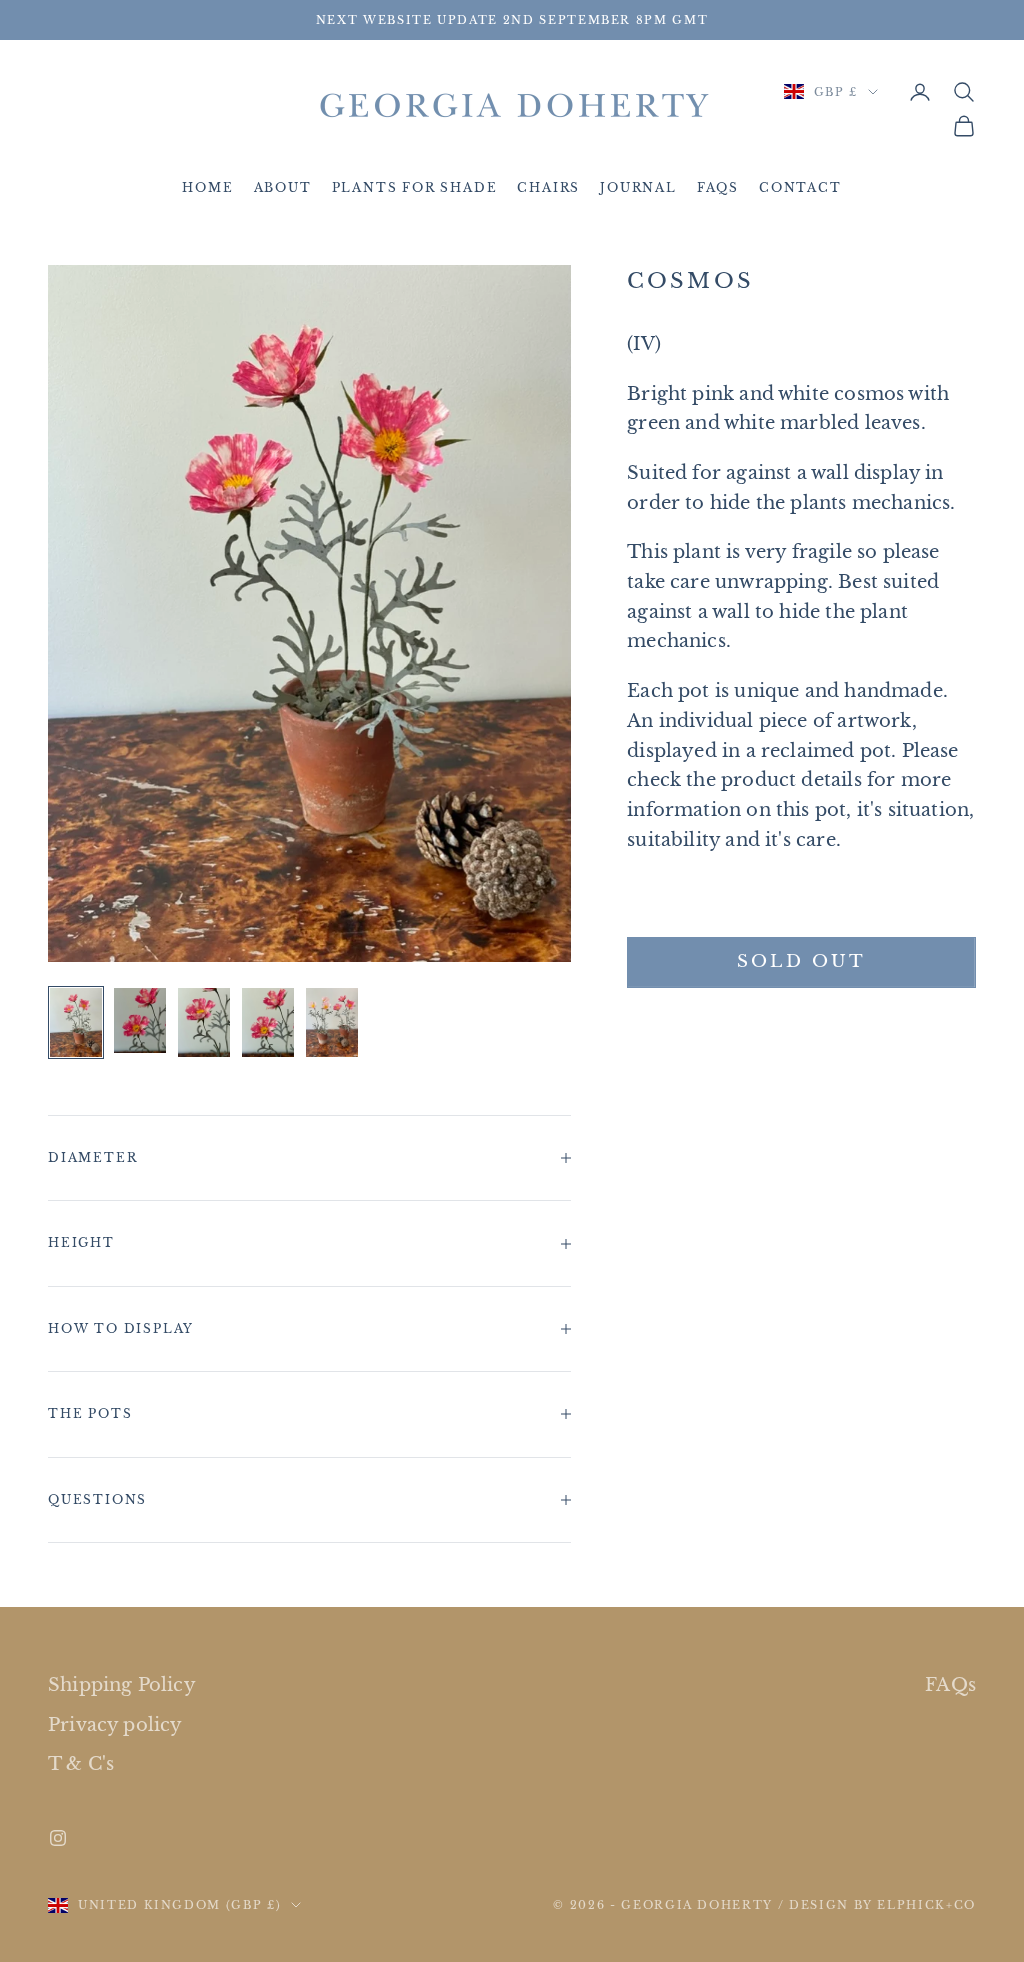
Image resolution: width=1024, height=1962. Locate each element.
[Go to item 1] (76, 1022)
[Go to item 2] (140, 1020)
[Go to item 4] (268, 1022)
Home (207, 187)
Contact (800, 187)
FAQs (718, 187)
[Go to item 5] (332, 1022)
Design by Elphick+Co (882, 1905)
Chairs (548, 187)
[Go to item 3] (204, 1022)
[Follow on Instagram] (58, 1838)
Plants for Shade (415, 187)
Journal (638, 187)
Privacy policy (115, 1725)
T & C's (81, 1764)
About (283, 187)
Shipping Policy (122, 1685)
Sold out (801, 961)
